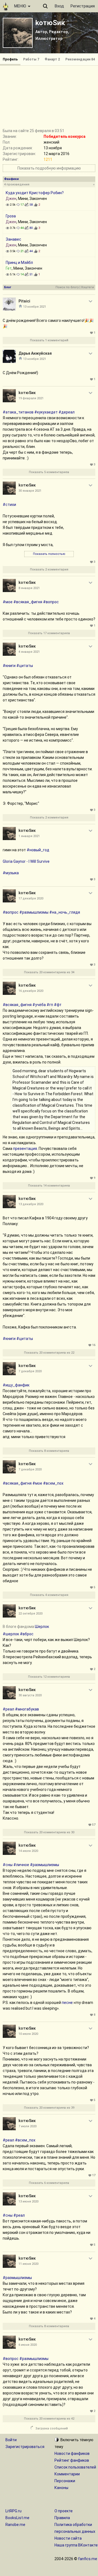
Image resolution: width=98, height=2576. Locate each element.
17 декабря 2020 (31, 898)
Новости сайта (68, 2538)
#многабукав (27, 1709)
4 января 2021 (29, 652)
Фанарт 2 (52, 59)
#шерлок (11, 1634)
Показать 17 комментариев (49, 633)
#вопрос (51, 602)
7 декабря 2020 (30, 1371)
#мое (8, 602)
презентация (25, 1149)
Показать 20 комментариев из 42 (49, 2419)
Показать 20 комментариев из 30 (49, 1832)
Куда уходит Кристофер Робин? (35, 193)
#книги (9, 666)
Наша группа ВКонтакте (76, 2545)
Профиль (10, 59)
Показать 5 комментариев (49, 472)
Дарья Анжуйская (35, 353)
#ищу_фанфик (16, 1385)
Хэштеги (88, 287)
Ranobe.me (15, 2525)
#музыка (11, 873)
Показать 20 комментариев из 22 (49, 1353)
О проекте (64, 2511)
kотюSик (50, 23)
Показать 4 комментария (49, 1595)
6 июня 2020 (28, 2345)
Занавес (13, 239)
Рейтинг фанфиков (72, 2460)
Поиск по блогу (67, 287)
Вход (59, 6)
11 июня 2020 (28, 2264)
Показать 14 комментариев (49, 1186)
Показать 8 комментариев (49, 1451)
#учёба (39, 1005)
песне (67, 2003)
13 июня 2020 (28, 2201)
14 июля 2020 (28, 1851)
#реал (8, 1709)
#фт (58, 1005)
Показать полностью (49, 554)
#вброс (27, 1634)
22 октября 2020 (30, 1614)
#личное (21, 1865)
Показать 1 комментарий (49, 340)
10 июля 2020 (28, 2034)
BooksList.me (17, 2518)
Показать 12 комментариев (49, 1677)
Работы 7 (31, 59)
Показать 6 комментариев (49, 2183)
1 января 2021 (29, 836)
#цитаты (25, 666)
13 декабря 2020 (31, 1204)
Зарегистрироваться (25, 2447)
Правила (62, 2518)
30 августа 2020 (30, 1695)
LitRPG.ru (13, 2511)
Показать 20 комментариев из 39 (49, 2108)
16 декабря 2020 (31, 991)
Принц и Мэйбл (19, 263)
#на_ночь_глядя (65, 912)
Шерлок (42, 1627)
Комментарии (67, 2474)
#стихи (9, 505)
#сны (8, 1865)
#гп (50, 1005)
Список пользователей (75, 2467)
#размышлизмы (34, 912)
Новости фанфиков (72, 2453)
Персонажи (65, 2481)
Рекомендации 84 (80, 59)
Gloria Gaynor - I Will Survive (26, 861)
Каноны (61, 2488)
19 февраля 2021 (31, 398)
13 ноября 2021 (35, 307)
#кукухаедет (46, 412)
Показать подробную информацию (49, 168)
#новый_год (38, 850)
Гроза (11, 216)
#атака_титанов (18, 412)
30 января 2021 (30, 491)
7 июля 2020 (27, 2126)
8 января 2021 (29, 588)
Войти (11, 2440)
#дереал (67, 412)
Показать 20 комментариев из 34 (49, 972)
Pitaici (24, 301)
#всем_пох (53, 1483)
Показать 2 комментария (49, 569)
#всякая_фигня (28, 602)
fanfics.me (88, 2559)
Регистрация (83, 6)
